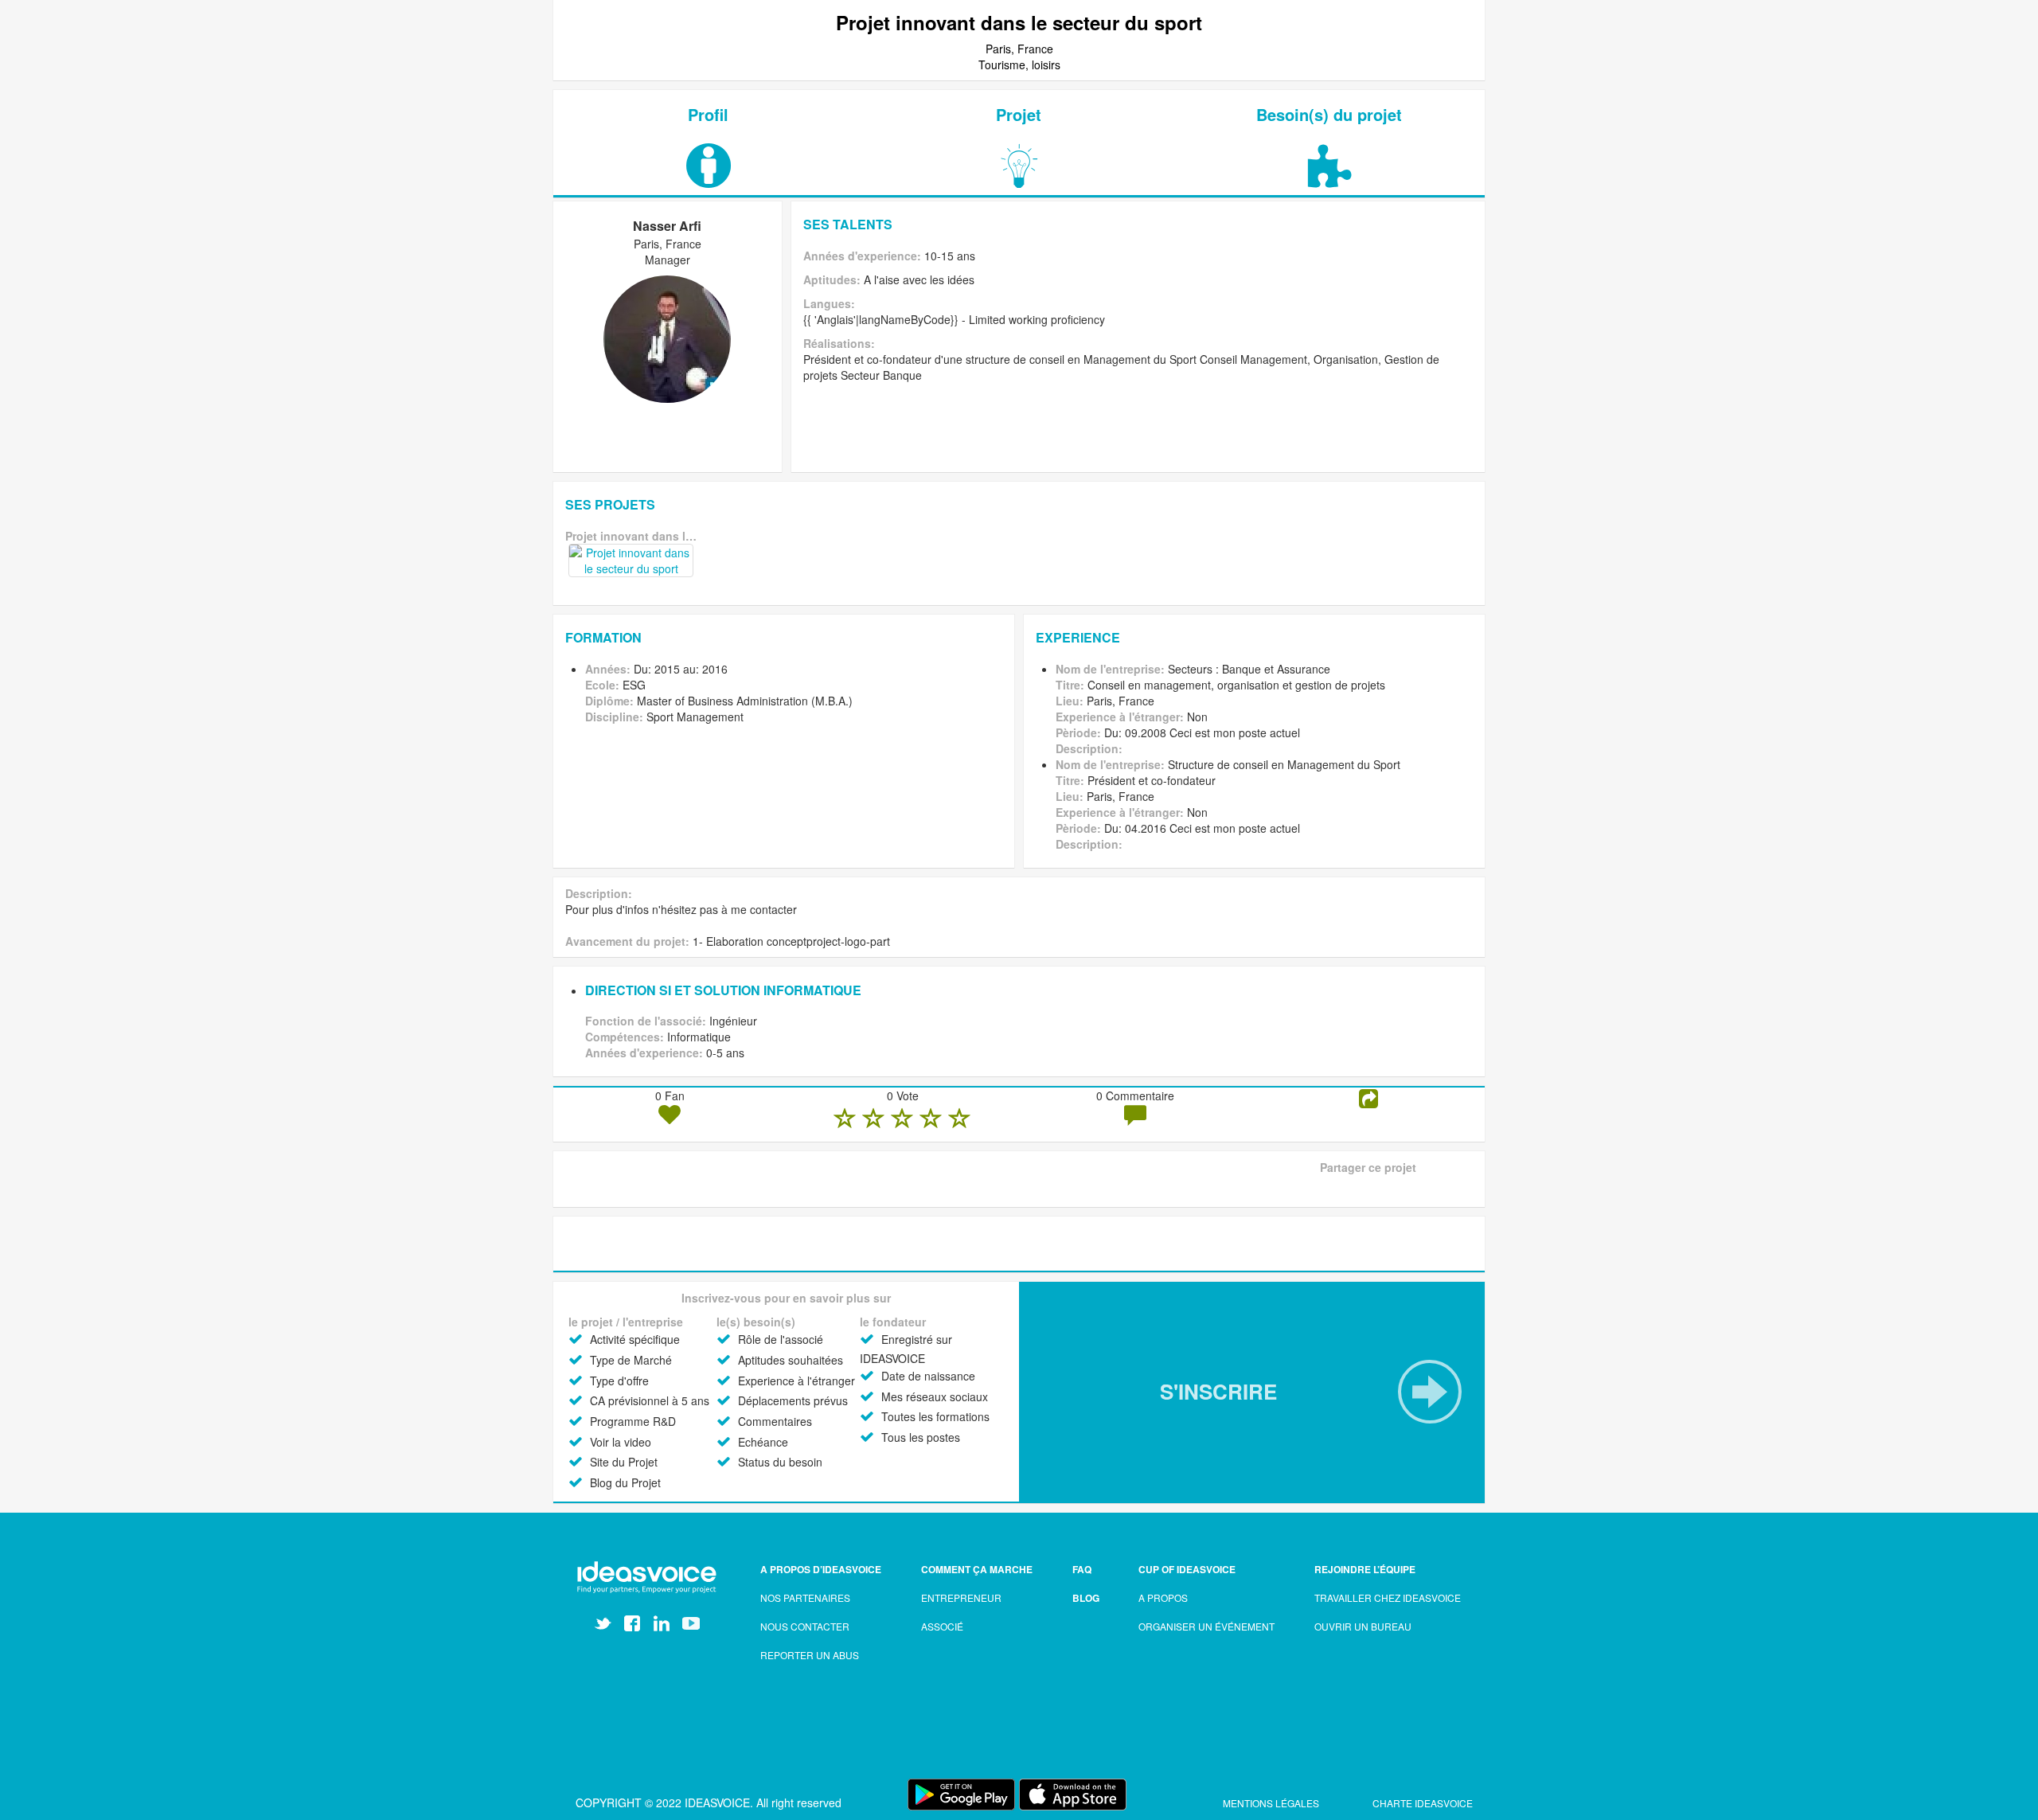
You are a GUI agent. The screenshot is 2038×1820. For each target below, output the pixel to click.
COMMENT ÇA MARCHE (977, 1569)
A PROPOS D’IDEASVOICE (821, 1569)
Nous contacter (805, 1626)
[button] (1252, 1392)
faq (1082, 1569)
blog (1086, 1598)
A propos (1163, 1597)
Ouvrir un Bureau (1363, 1626)
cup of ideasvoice (1187, 1569)
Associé (942, 1626)
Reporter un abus (810, 1655)
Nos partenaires (805, 1597)
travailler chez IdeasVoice (1388, 1597)
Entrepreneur (961, 1597)
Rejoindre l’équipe (1365, 1569)
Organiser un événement (1206, 1626)
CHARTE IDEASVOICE (1423, 1803)
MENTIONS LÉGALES (1272, 1803)
